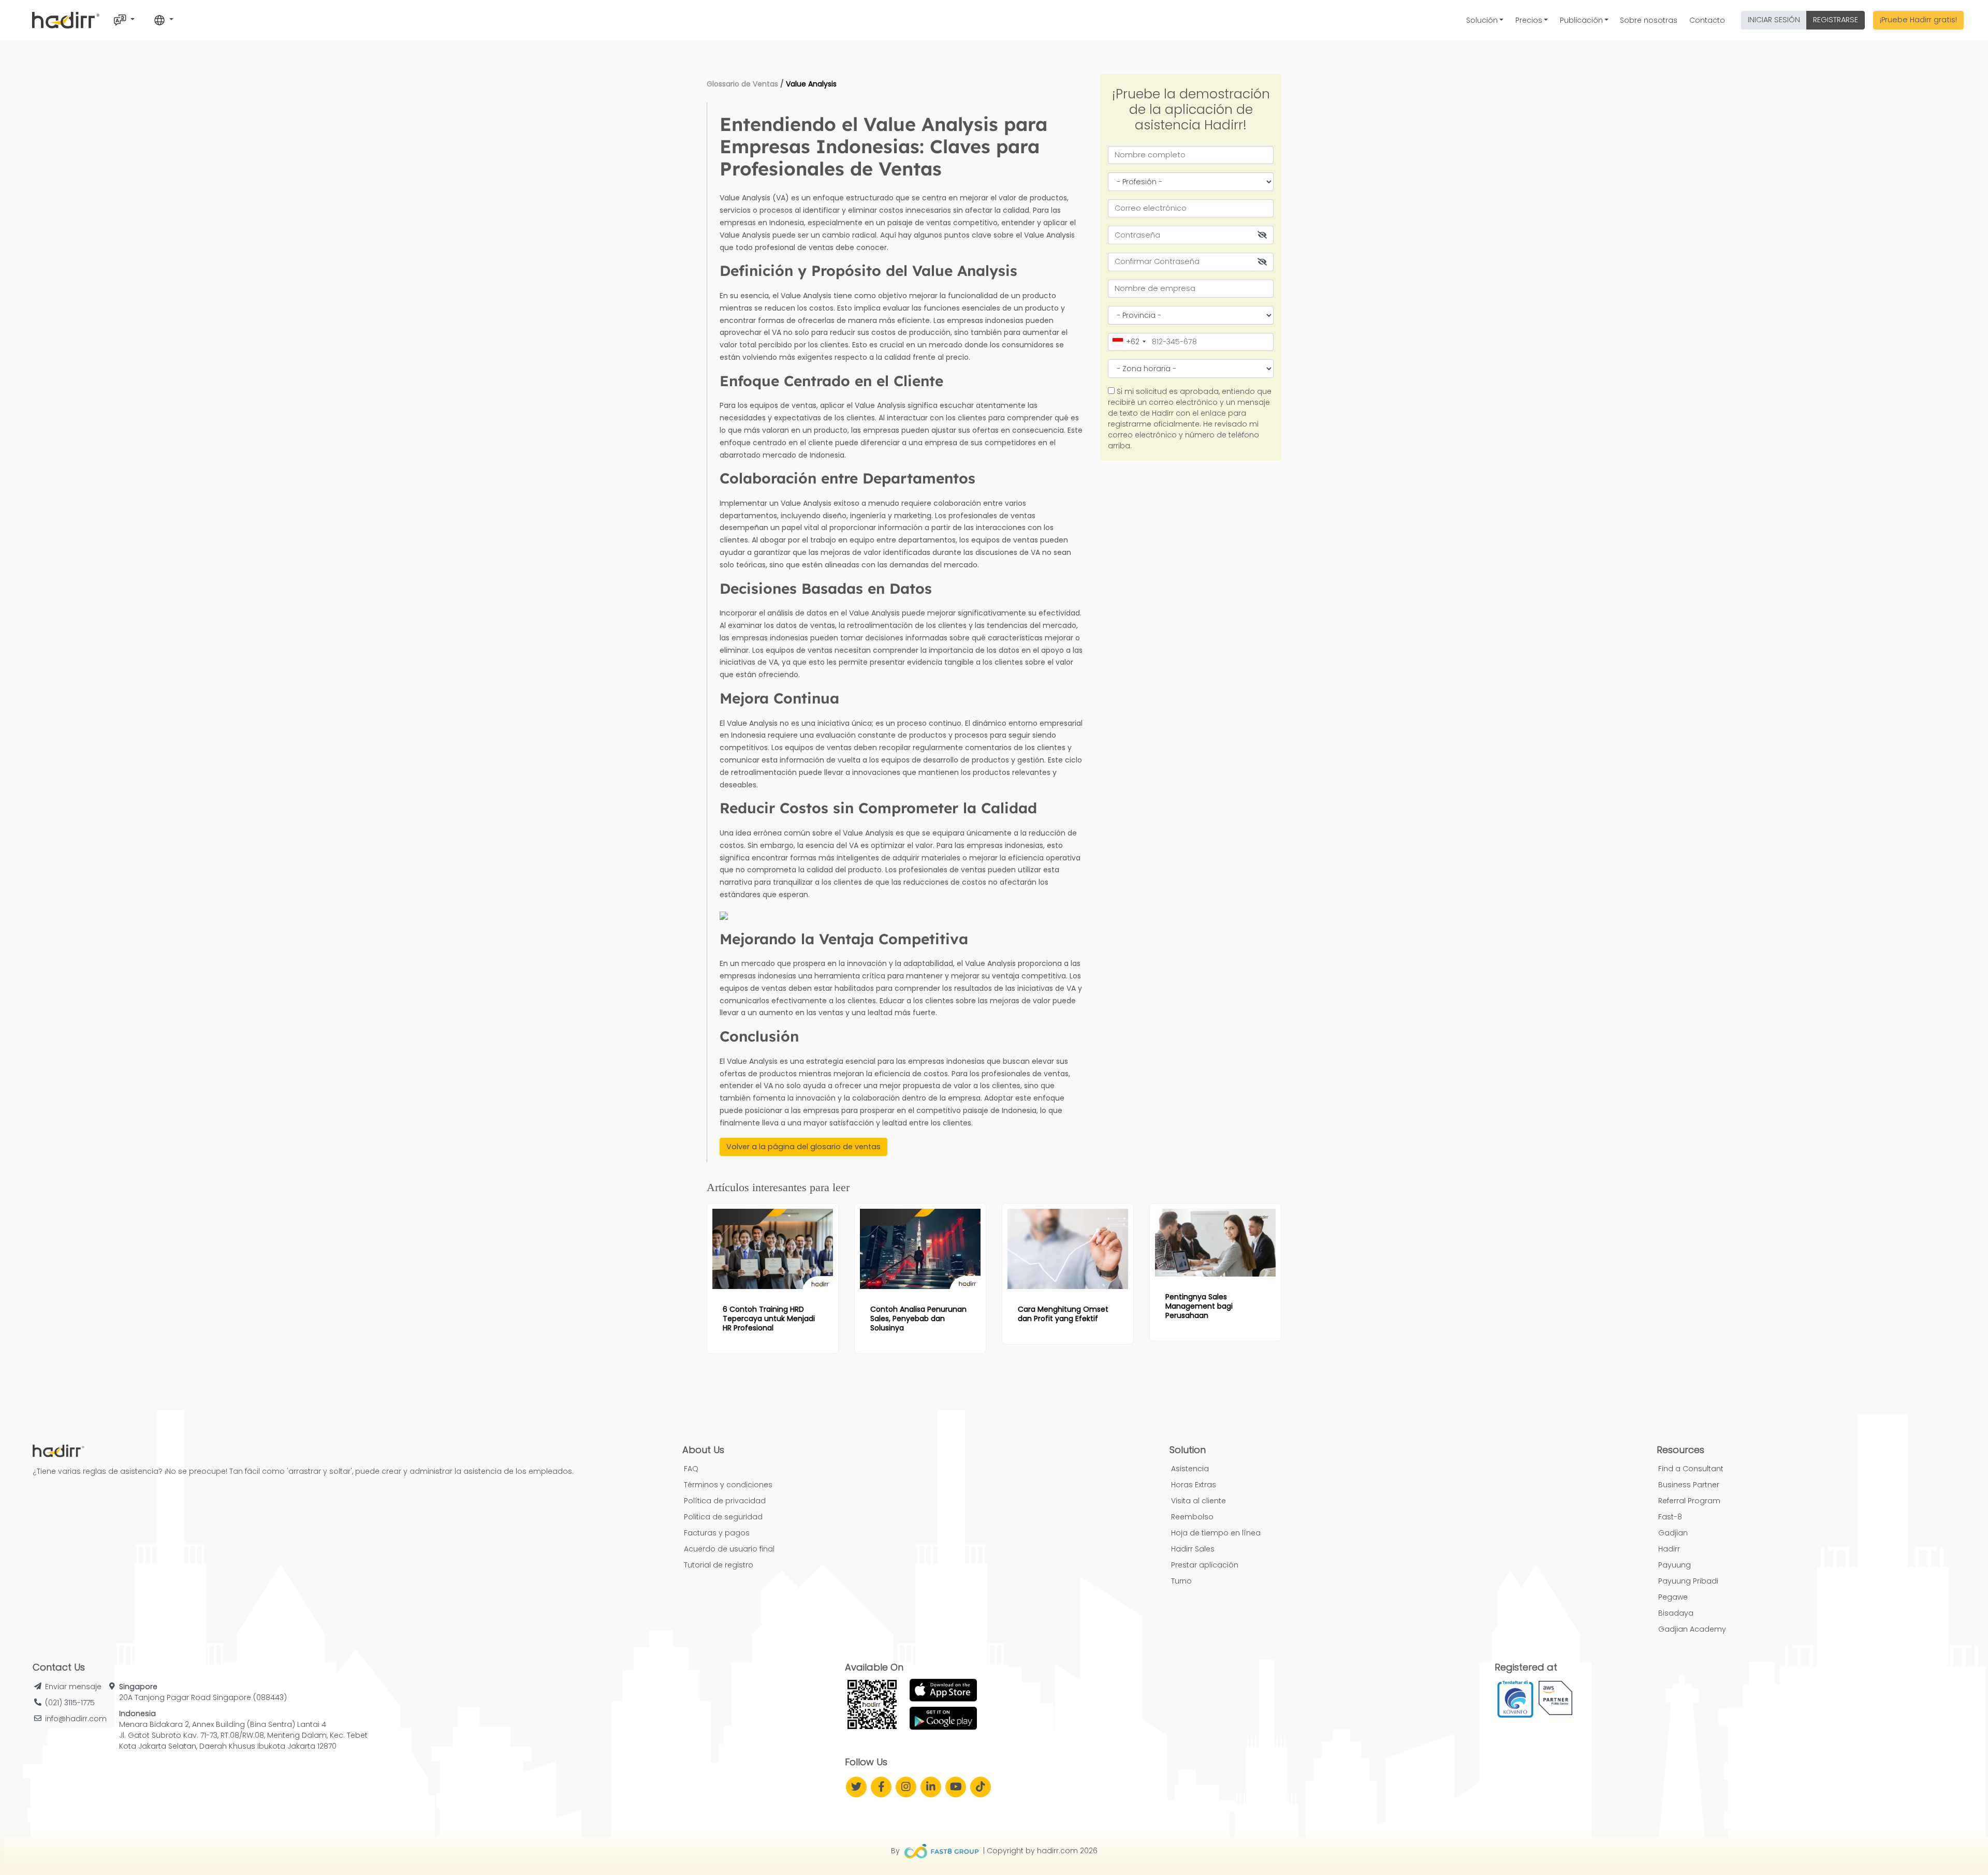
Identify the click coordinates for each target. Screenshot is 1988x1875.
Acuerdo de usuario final (729, 1549)
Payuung (1675, 1565)
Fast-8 (1670, 1517)
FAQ (691, 1469)
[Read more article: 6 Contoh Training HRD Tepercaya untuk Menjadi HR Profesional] (773, 1249)
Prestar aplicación (1205, 1565)
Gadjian (1673, 1533)
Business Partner (1689, 1485)
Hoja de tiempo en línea (1216, 1533)
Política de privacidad (725, 1501)
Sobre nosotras (1649, 20)
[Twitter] (856, 1787)
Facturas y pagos (717, 1533)
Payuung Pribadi (1688, 1581)
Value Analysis (811, 84)
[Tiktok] (981, 1787)
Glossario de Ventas (742, 84)
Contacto (1707, 20)
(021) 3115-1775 (70, 1703)
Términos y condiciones (728, 1485)
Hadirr (1669, 1549)
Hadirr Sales (1193, 1549)
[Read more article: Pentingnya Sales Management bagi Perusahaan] (1215, 1243)
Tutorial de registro (719, 1565)
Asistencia (1190, 1469)
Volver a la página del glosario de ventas (803, 1147)
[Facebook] (881, 1787)
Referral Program (1689, 1501)
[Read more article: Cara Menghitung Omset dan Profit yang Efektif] (1068, 1249)
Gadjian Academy (1692, 1629)
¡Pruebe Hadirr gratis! (1918, 20)
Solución (1482, 20)
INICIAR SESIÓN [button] (1774, 20)
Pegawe (1673, 1597)
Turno (1181, 1581)
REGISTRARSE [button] (1836, 20)
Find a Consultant (1691, 1469)
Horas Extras (1194, 1485)
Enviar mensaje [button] (73, 1687)
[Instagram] (906, 1787)
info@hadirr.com (76, 1719)
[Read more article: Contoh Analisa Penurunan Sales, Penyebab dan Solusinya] (920, 1249)
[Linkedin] (931, 1787)
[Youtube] (956, 1787)
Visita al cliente (1198, 1501)
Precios (1529, 20)
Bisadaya (1676, 1613)
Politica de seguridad (723, 1517)
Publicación (1581, 20)
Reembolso (1192, 1517)
